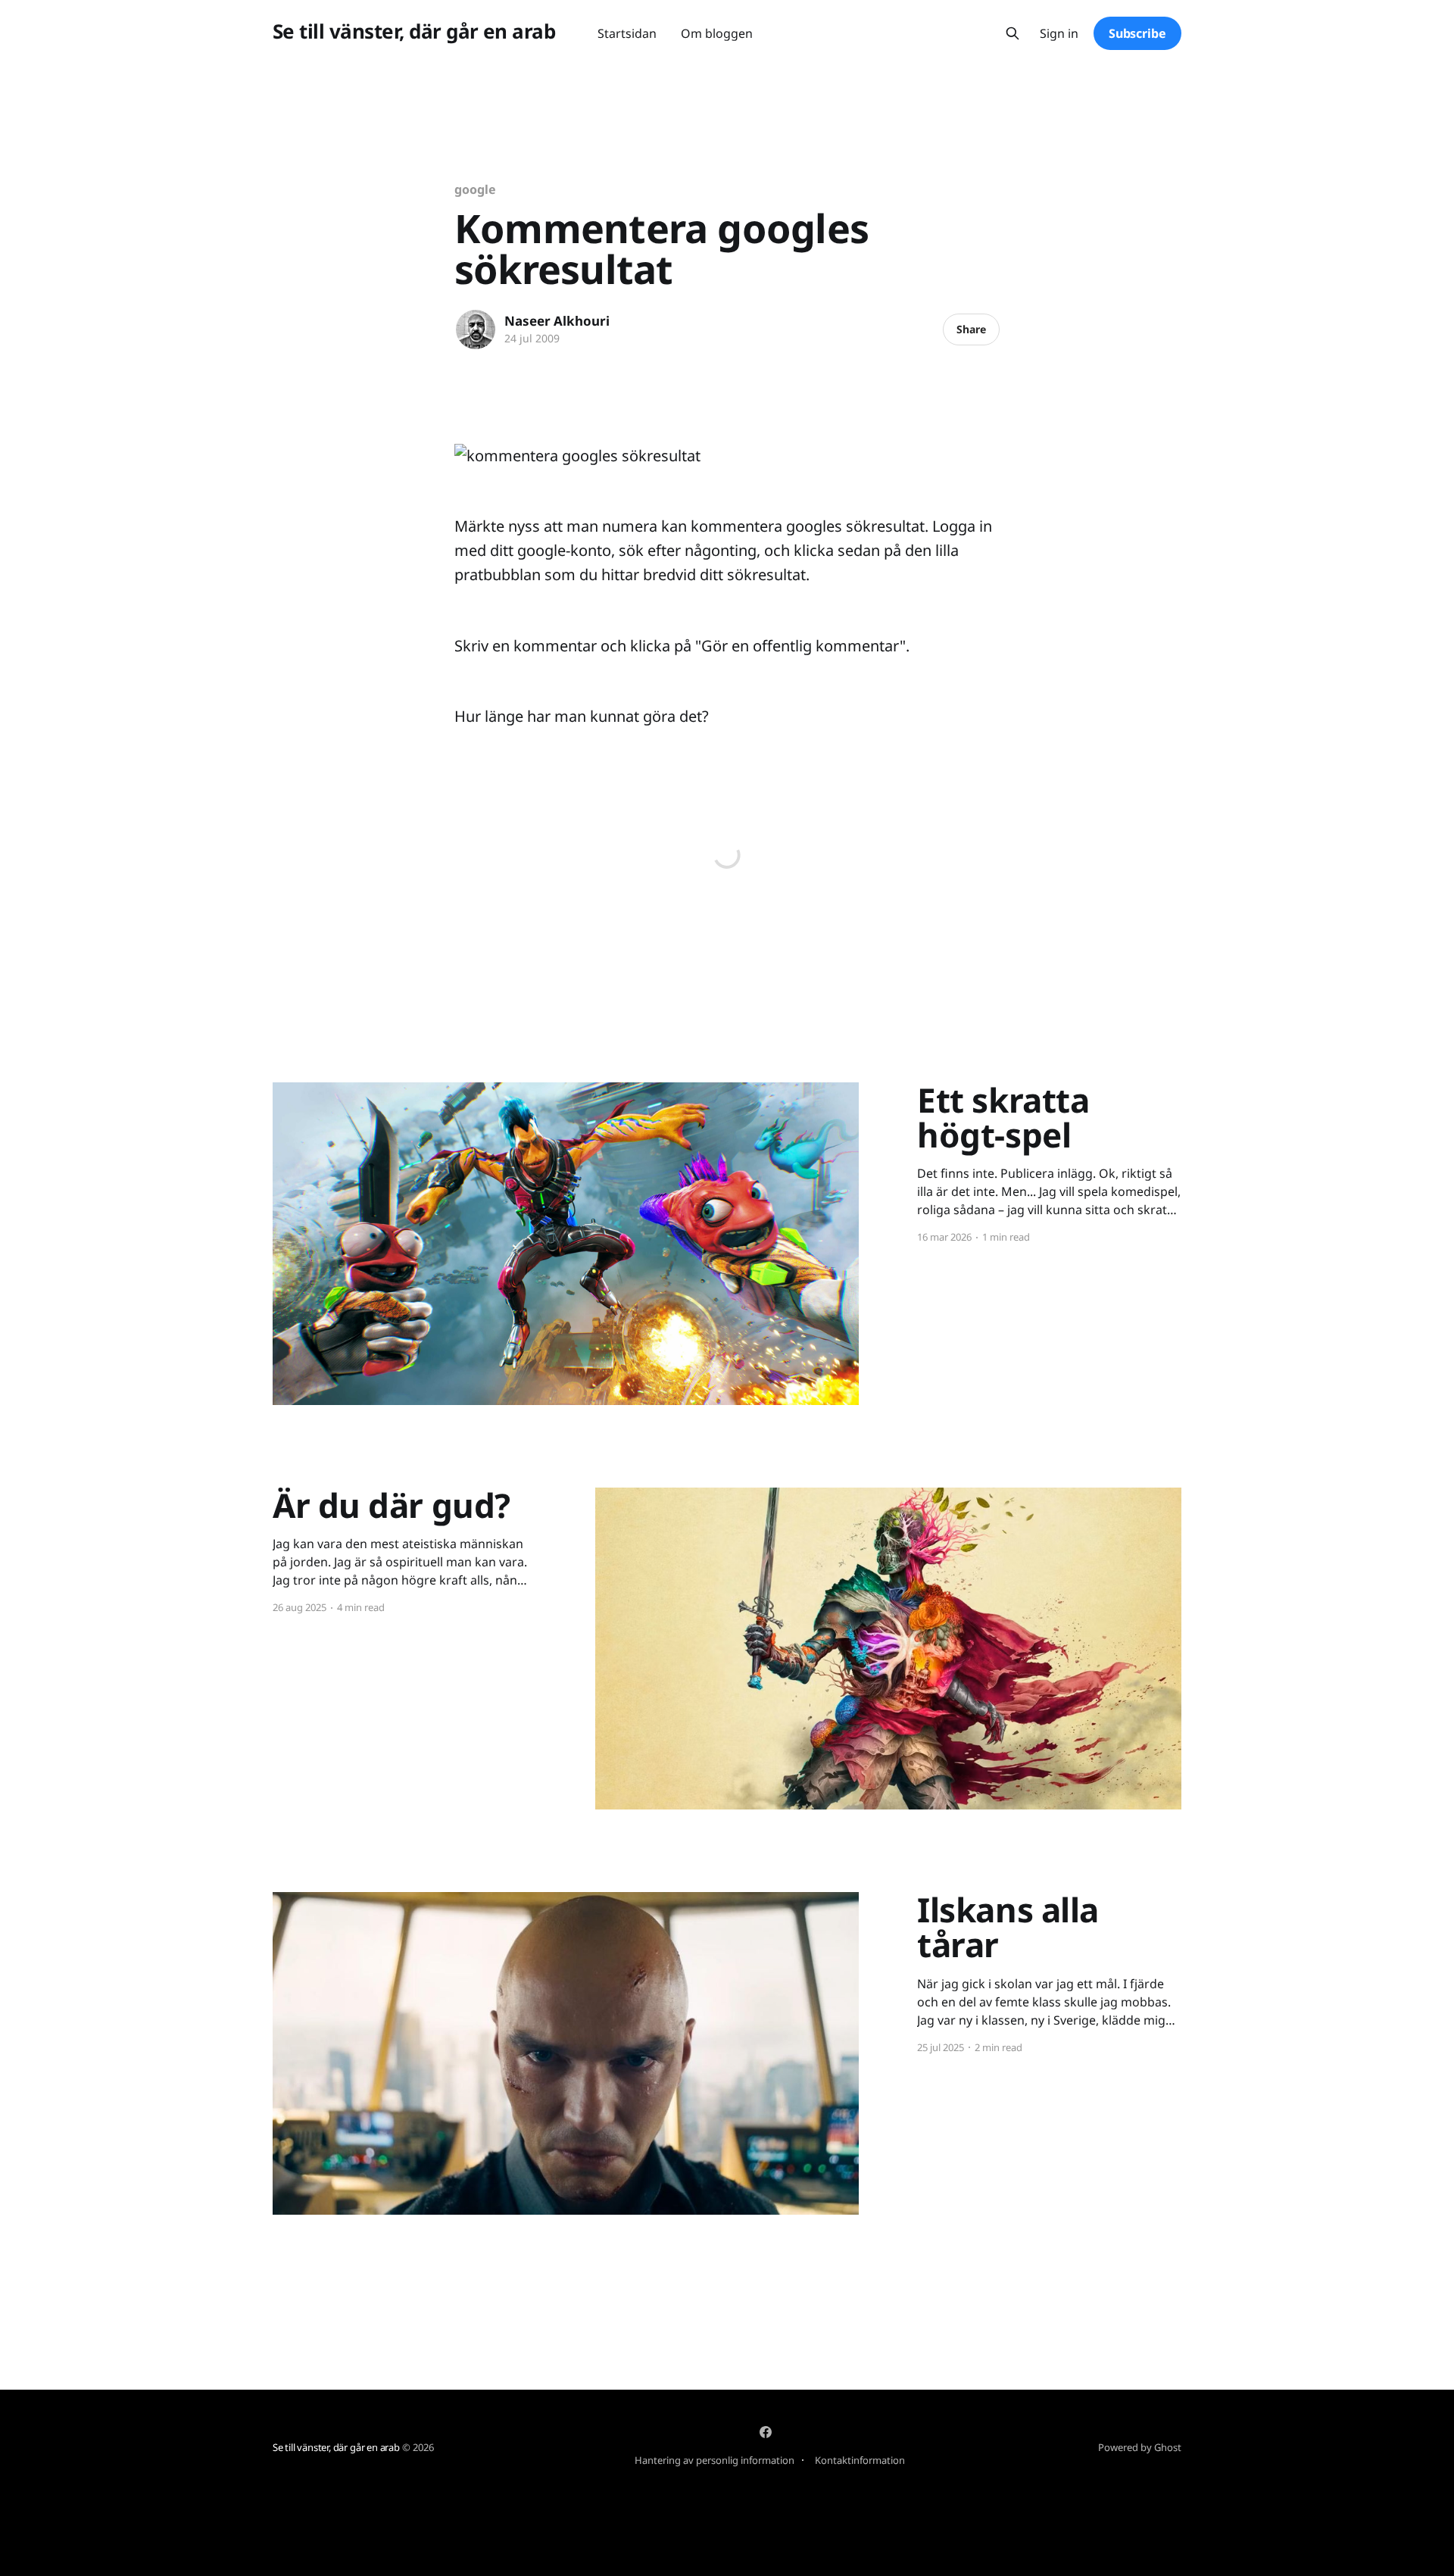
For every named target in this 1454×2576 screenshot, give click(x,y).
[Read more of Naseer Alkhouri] (476, 329)
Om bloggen (717, 33)
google (475, 189)
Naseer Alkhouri (557, 321)
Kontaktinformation (860, 2460)
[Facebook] (766, 2432)
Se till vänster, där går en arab (414, 31)
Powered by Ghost (1140, 2447)
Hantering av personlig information (715, 2460)
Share (971, 329)
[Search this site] (1012, 33)
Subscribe (1137, 33)
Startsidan (627, 33)
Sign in (1059, 34)
